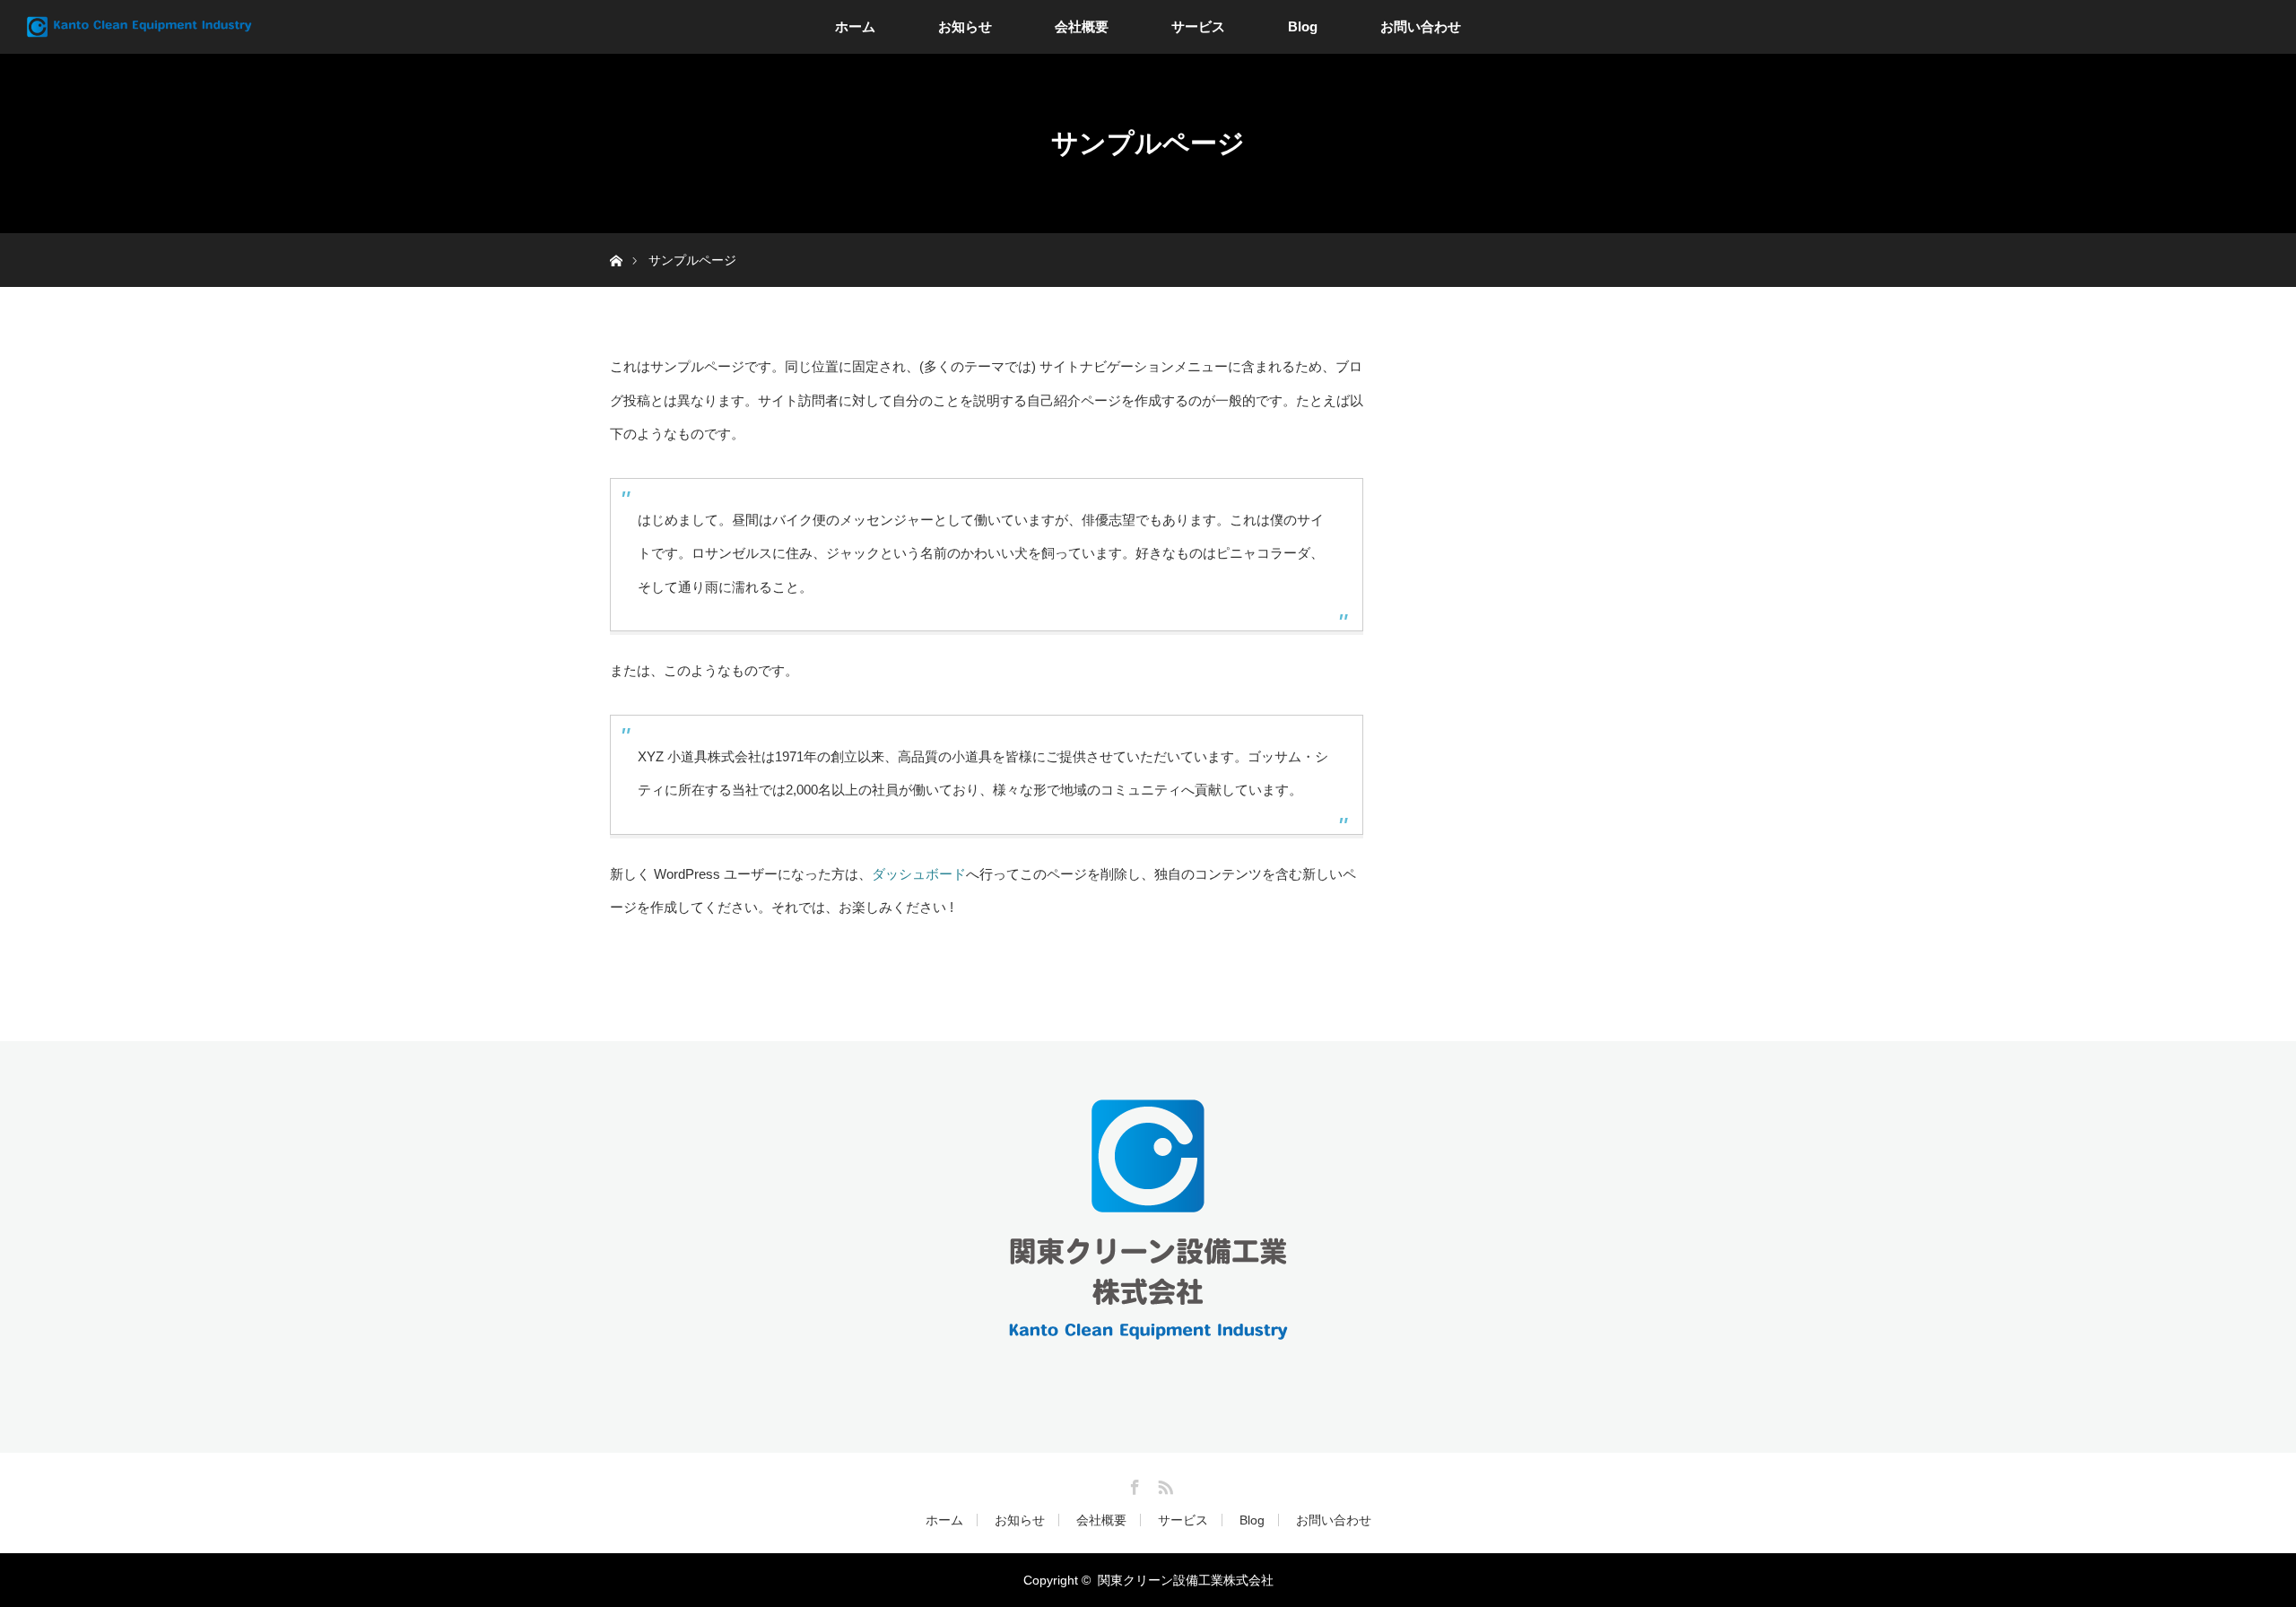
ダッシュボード (919, 874)
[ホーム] (616, 240)
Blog (1303, 26)
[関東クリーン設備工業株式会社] (1148, 1332)
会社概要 (1082, 26)
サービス (1198, 26)
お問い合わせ (1421, 26)
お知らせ (965, 26)
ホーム (855, 26)
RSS (1163, 1484)
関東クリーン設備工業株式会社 (1186, 1580)
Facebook (1133, 1484)
